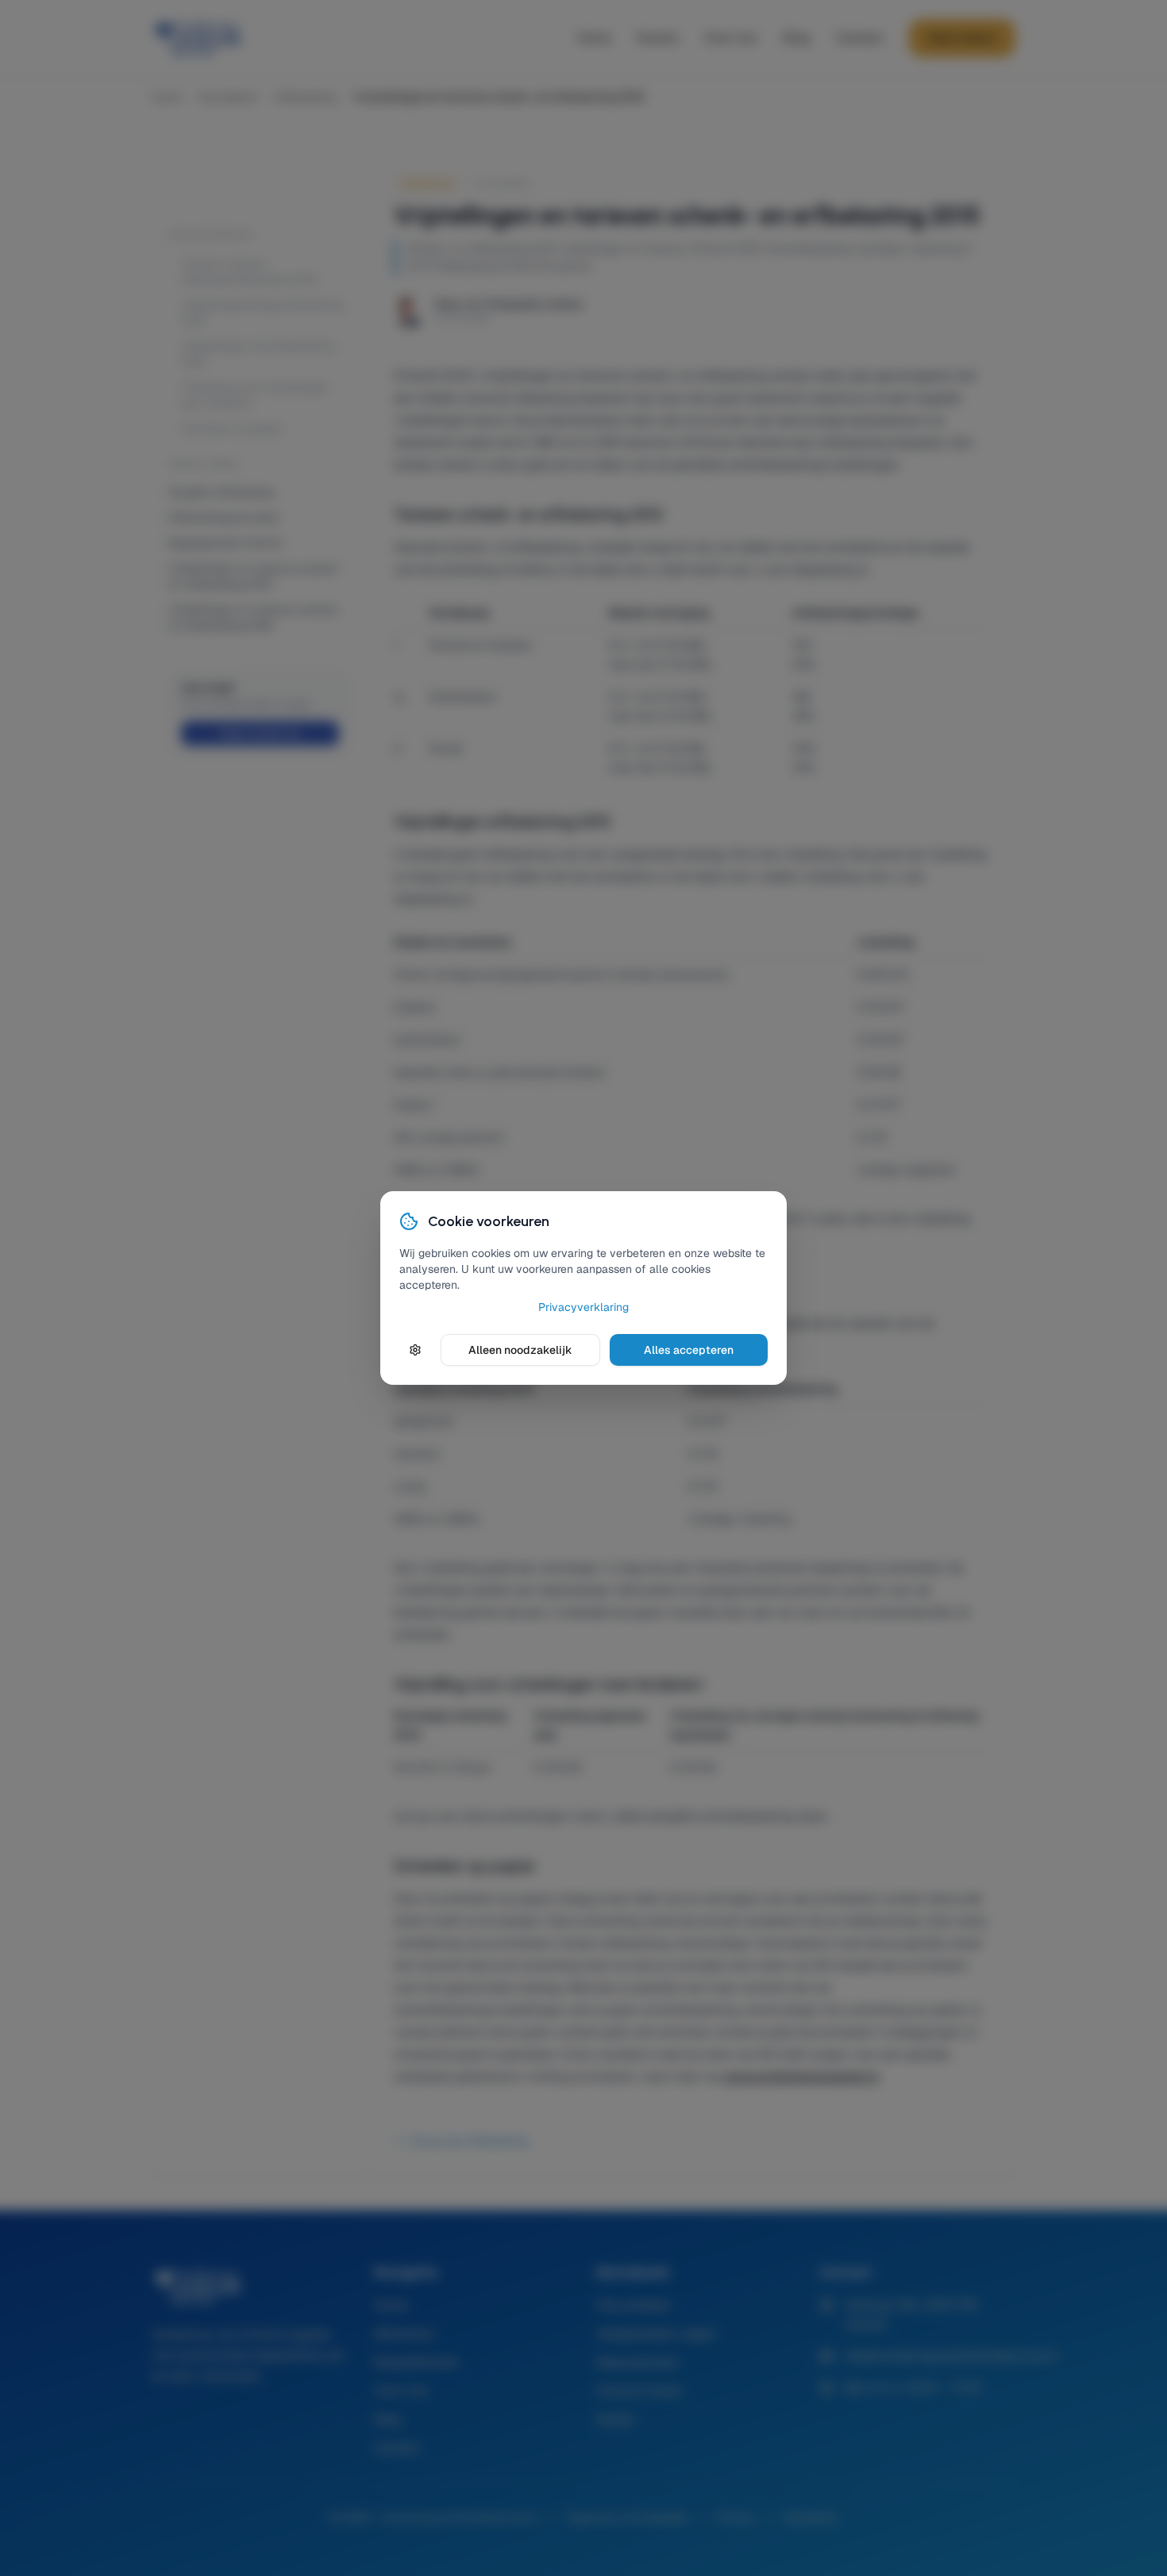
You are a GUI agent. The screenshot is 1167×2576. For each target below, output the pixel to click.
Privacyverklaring (583, 1307)
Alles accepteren (689, 1350)
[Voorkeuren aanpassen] (415, 1350)
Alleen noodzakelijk (520, 1350)
